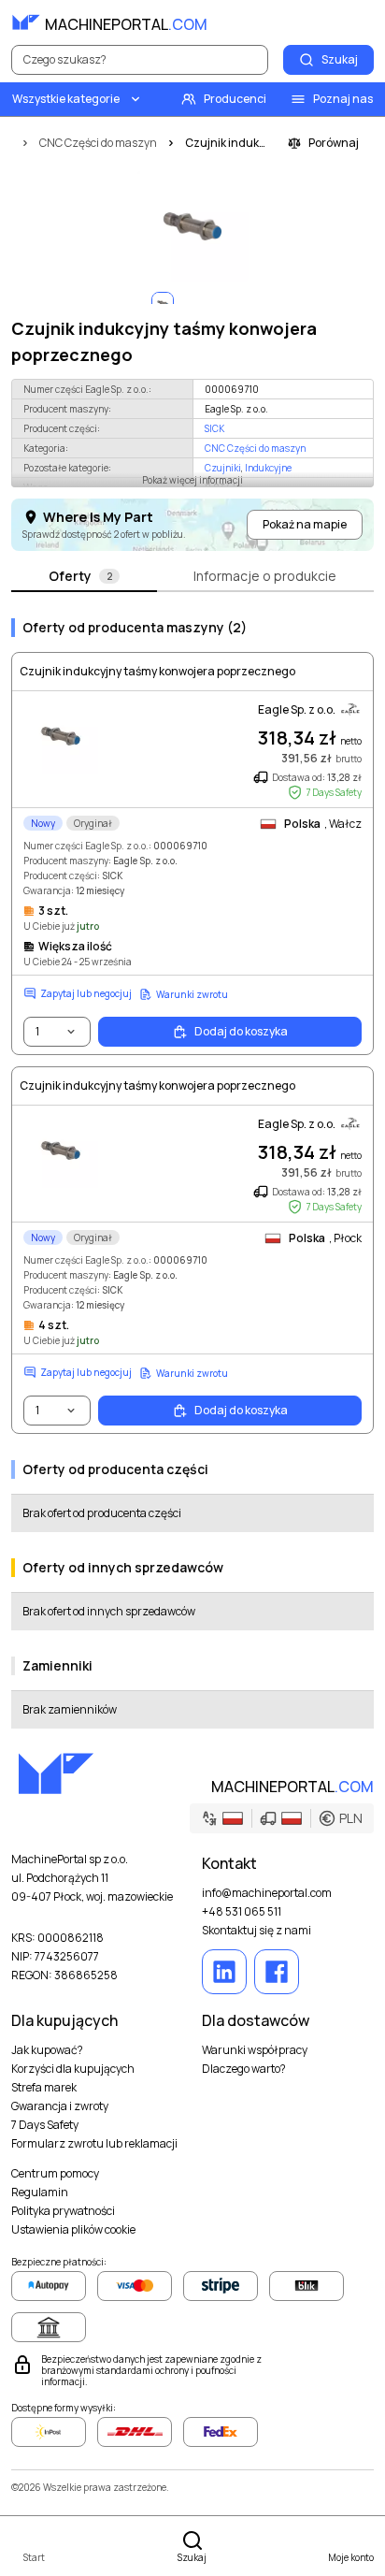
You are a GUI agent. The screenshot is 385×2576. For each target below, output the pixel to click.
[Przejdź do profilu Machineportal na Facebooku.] (277, 1972)
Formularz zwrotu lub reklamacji (94, 2144)
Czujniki (223, 468)
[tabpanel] (192, 1166)
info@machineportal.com (267, 1893)
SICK (214, 428)
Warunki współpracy (255, 2050)
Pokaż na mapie (305, 524)
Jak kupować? (47, 2050)
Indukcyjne (268, 468)
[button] (282, 1818)
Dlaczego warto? (244, 2069)
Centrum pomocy (55, 2174)
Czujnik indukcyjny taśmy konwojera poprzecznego (157, 672)
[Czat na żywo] (359, 22)
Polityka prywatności (63, 2211)
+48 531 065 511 (242, 1912)
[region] (192, 226)
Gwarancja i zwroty (60, 2106)
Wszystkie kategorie (66, 99)
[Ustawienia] (318, 22)
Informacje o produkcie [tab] (265, 576)
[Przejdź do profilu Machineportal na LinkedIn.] (224, 1972)
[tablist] (192, 577)
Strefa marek (44, 2088)
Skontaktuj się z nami (257, 1931)
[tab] (84, 577)
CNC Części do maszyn (255, 448)
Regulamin (40, 2192)
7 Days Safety (45, 2125)
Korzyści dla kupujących (73, 2069)
